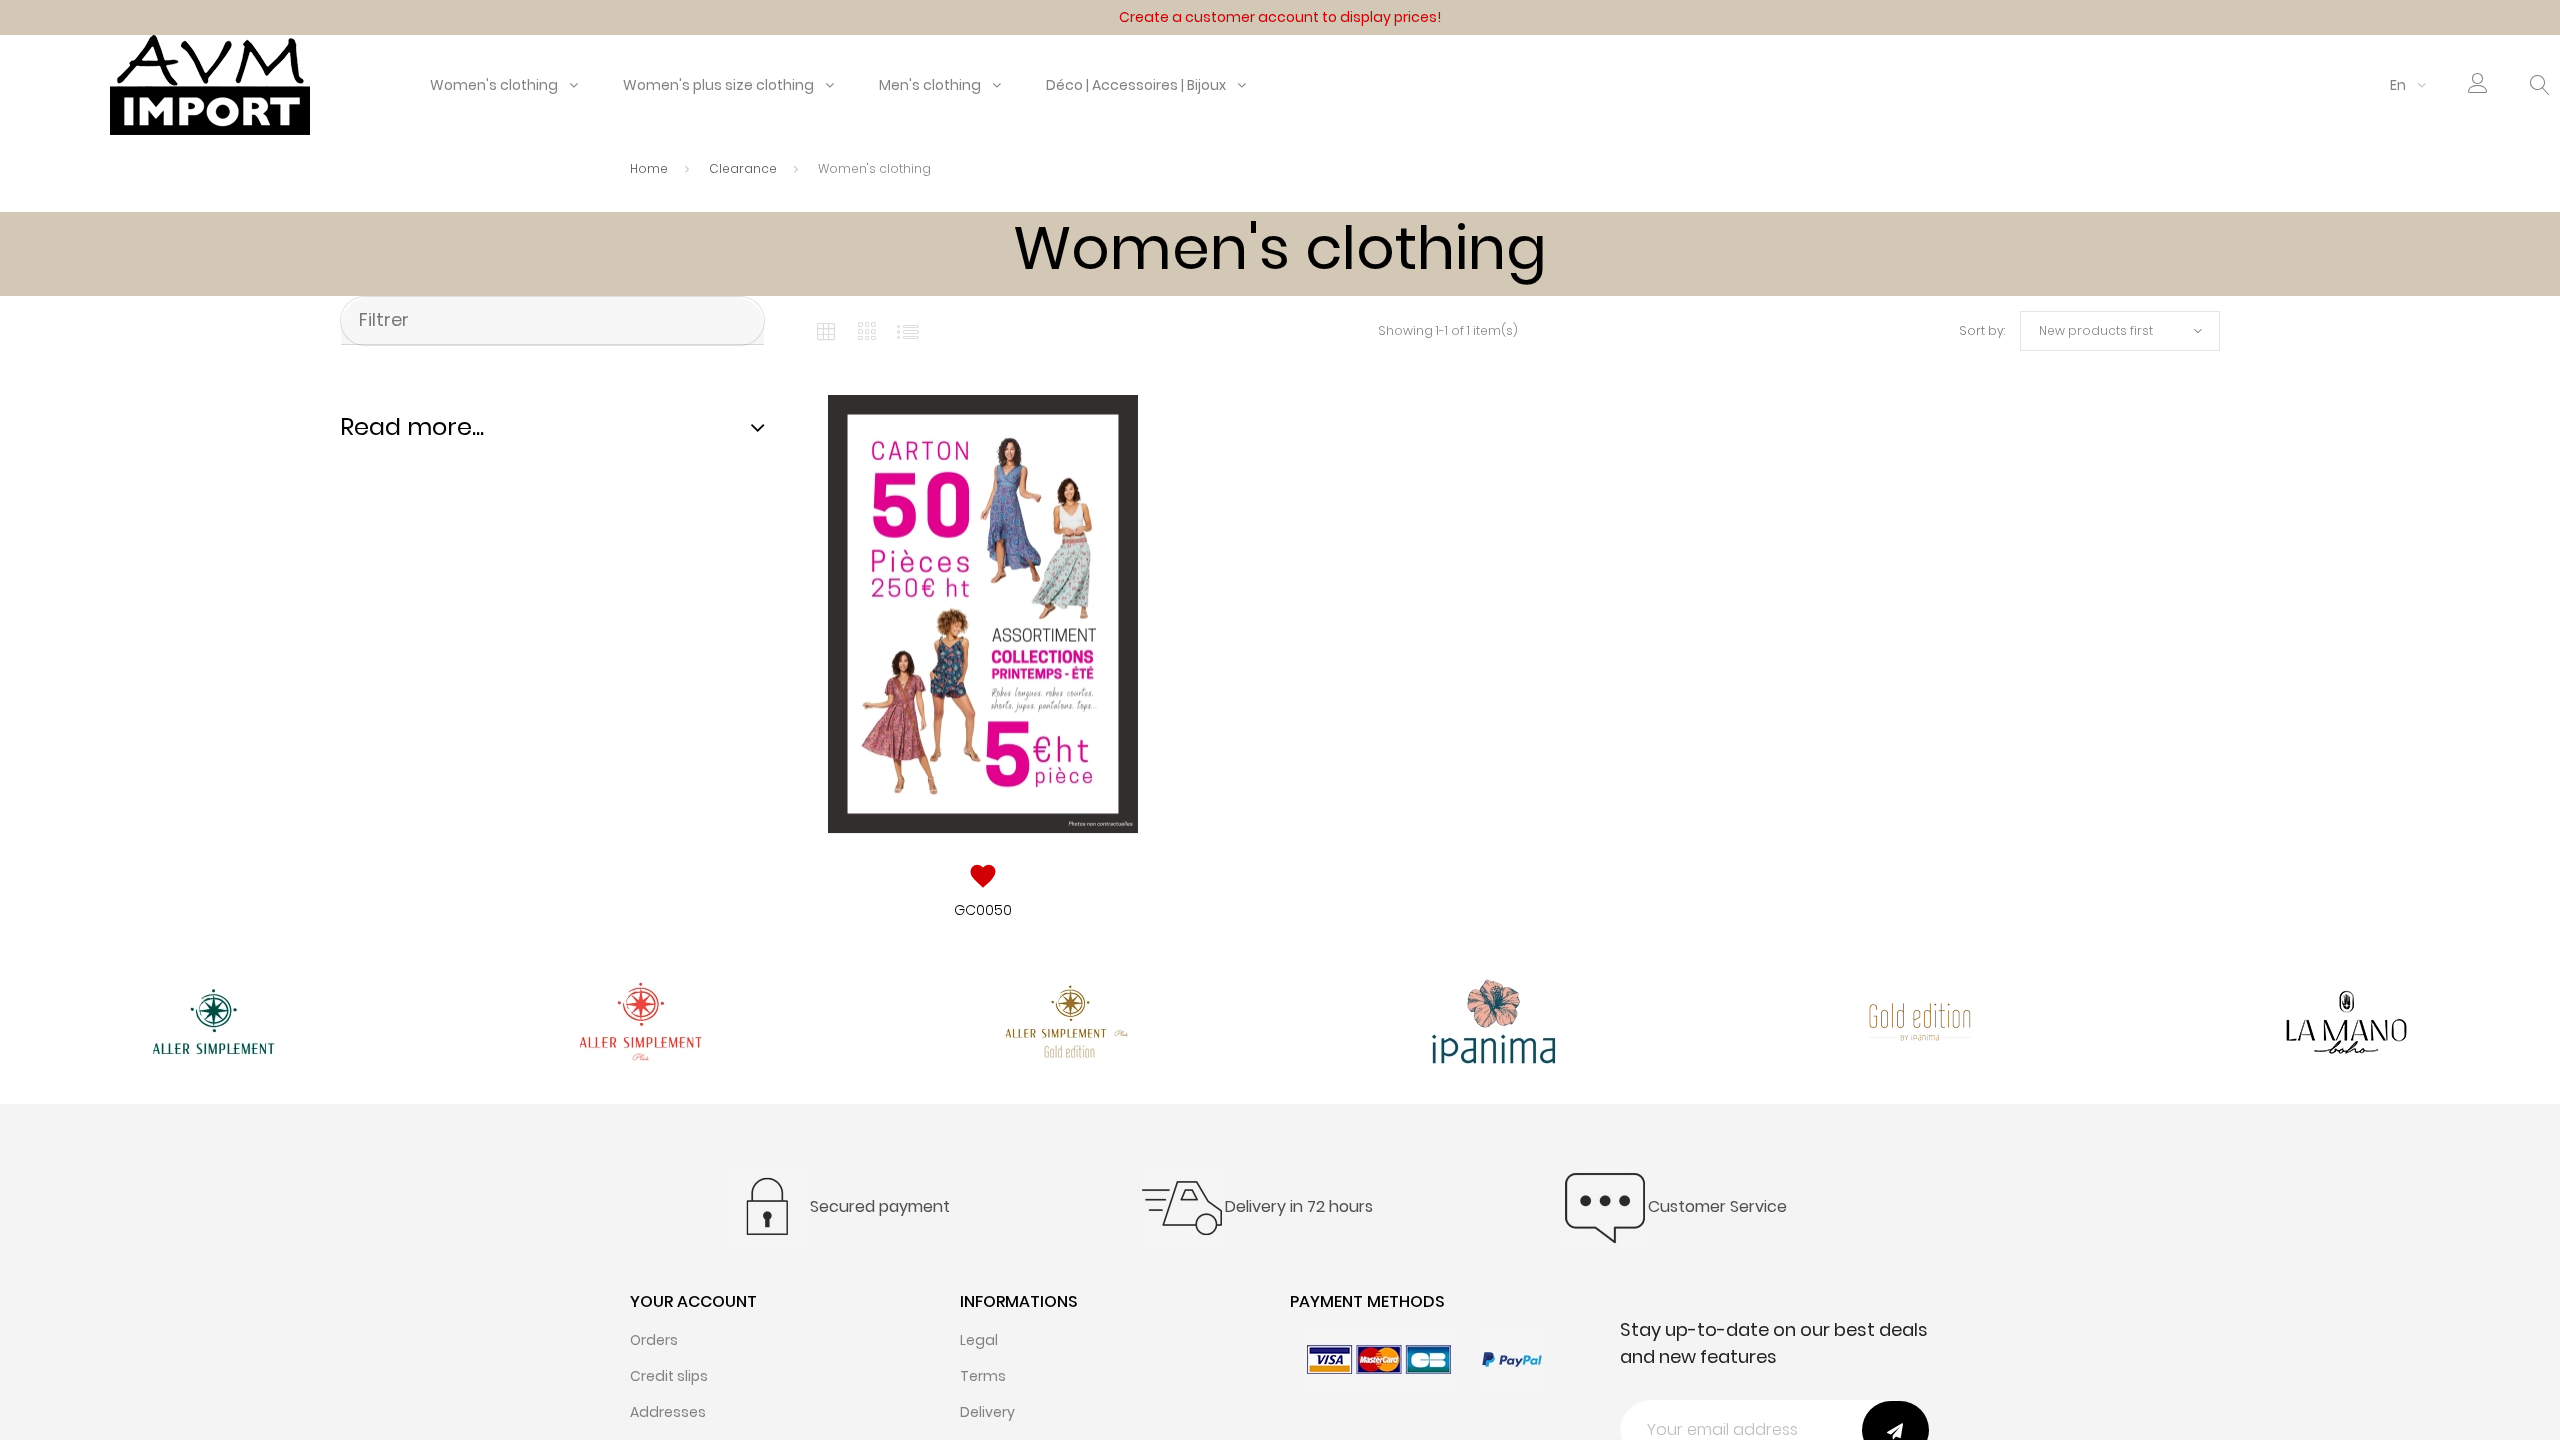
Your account (693, 1301)
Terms (983, 1376)
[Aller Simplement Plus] (640, 1021)
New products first (2096, 330)
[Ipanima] (1493, 1021)
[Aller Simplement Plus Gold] (1066, 1021)
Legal (979, 1340)
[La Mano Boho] (2346, 1021)
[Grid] (826, 331)
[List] (908, 331)
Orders (654, 1340)
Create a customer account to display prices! (1280, 17)
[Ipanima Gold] (1920, 1021)
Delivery (987, 1412)
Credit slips (669, 1376)
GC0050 (983, 910)
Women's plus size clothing (718, 85)
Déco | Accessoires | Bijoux (1136, 85)
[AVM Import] (210, 84)
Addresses (668, 1412)
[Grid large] (867, 331)
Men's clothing (930, 85)
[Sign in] (2478, 87)
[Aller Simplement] (213, 1021)
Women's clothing (494, 85)
